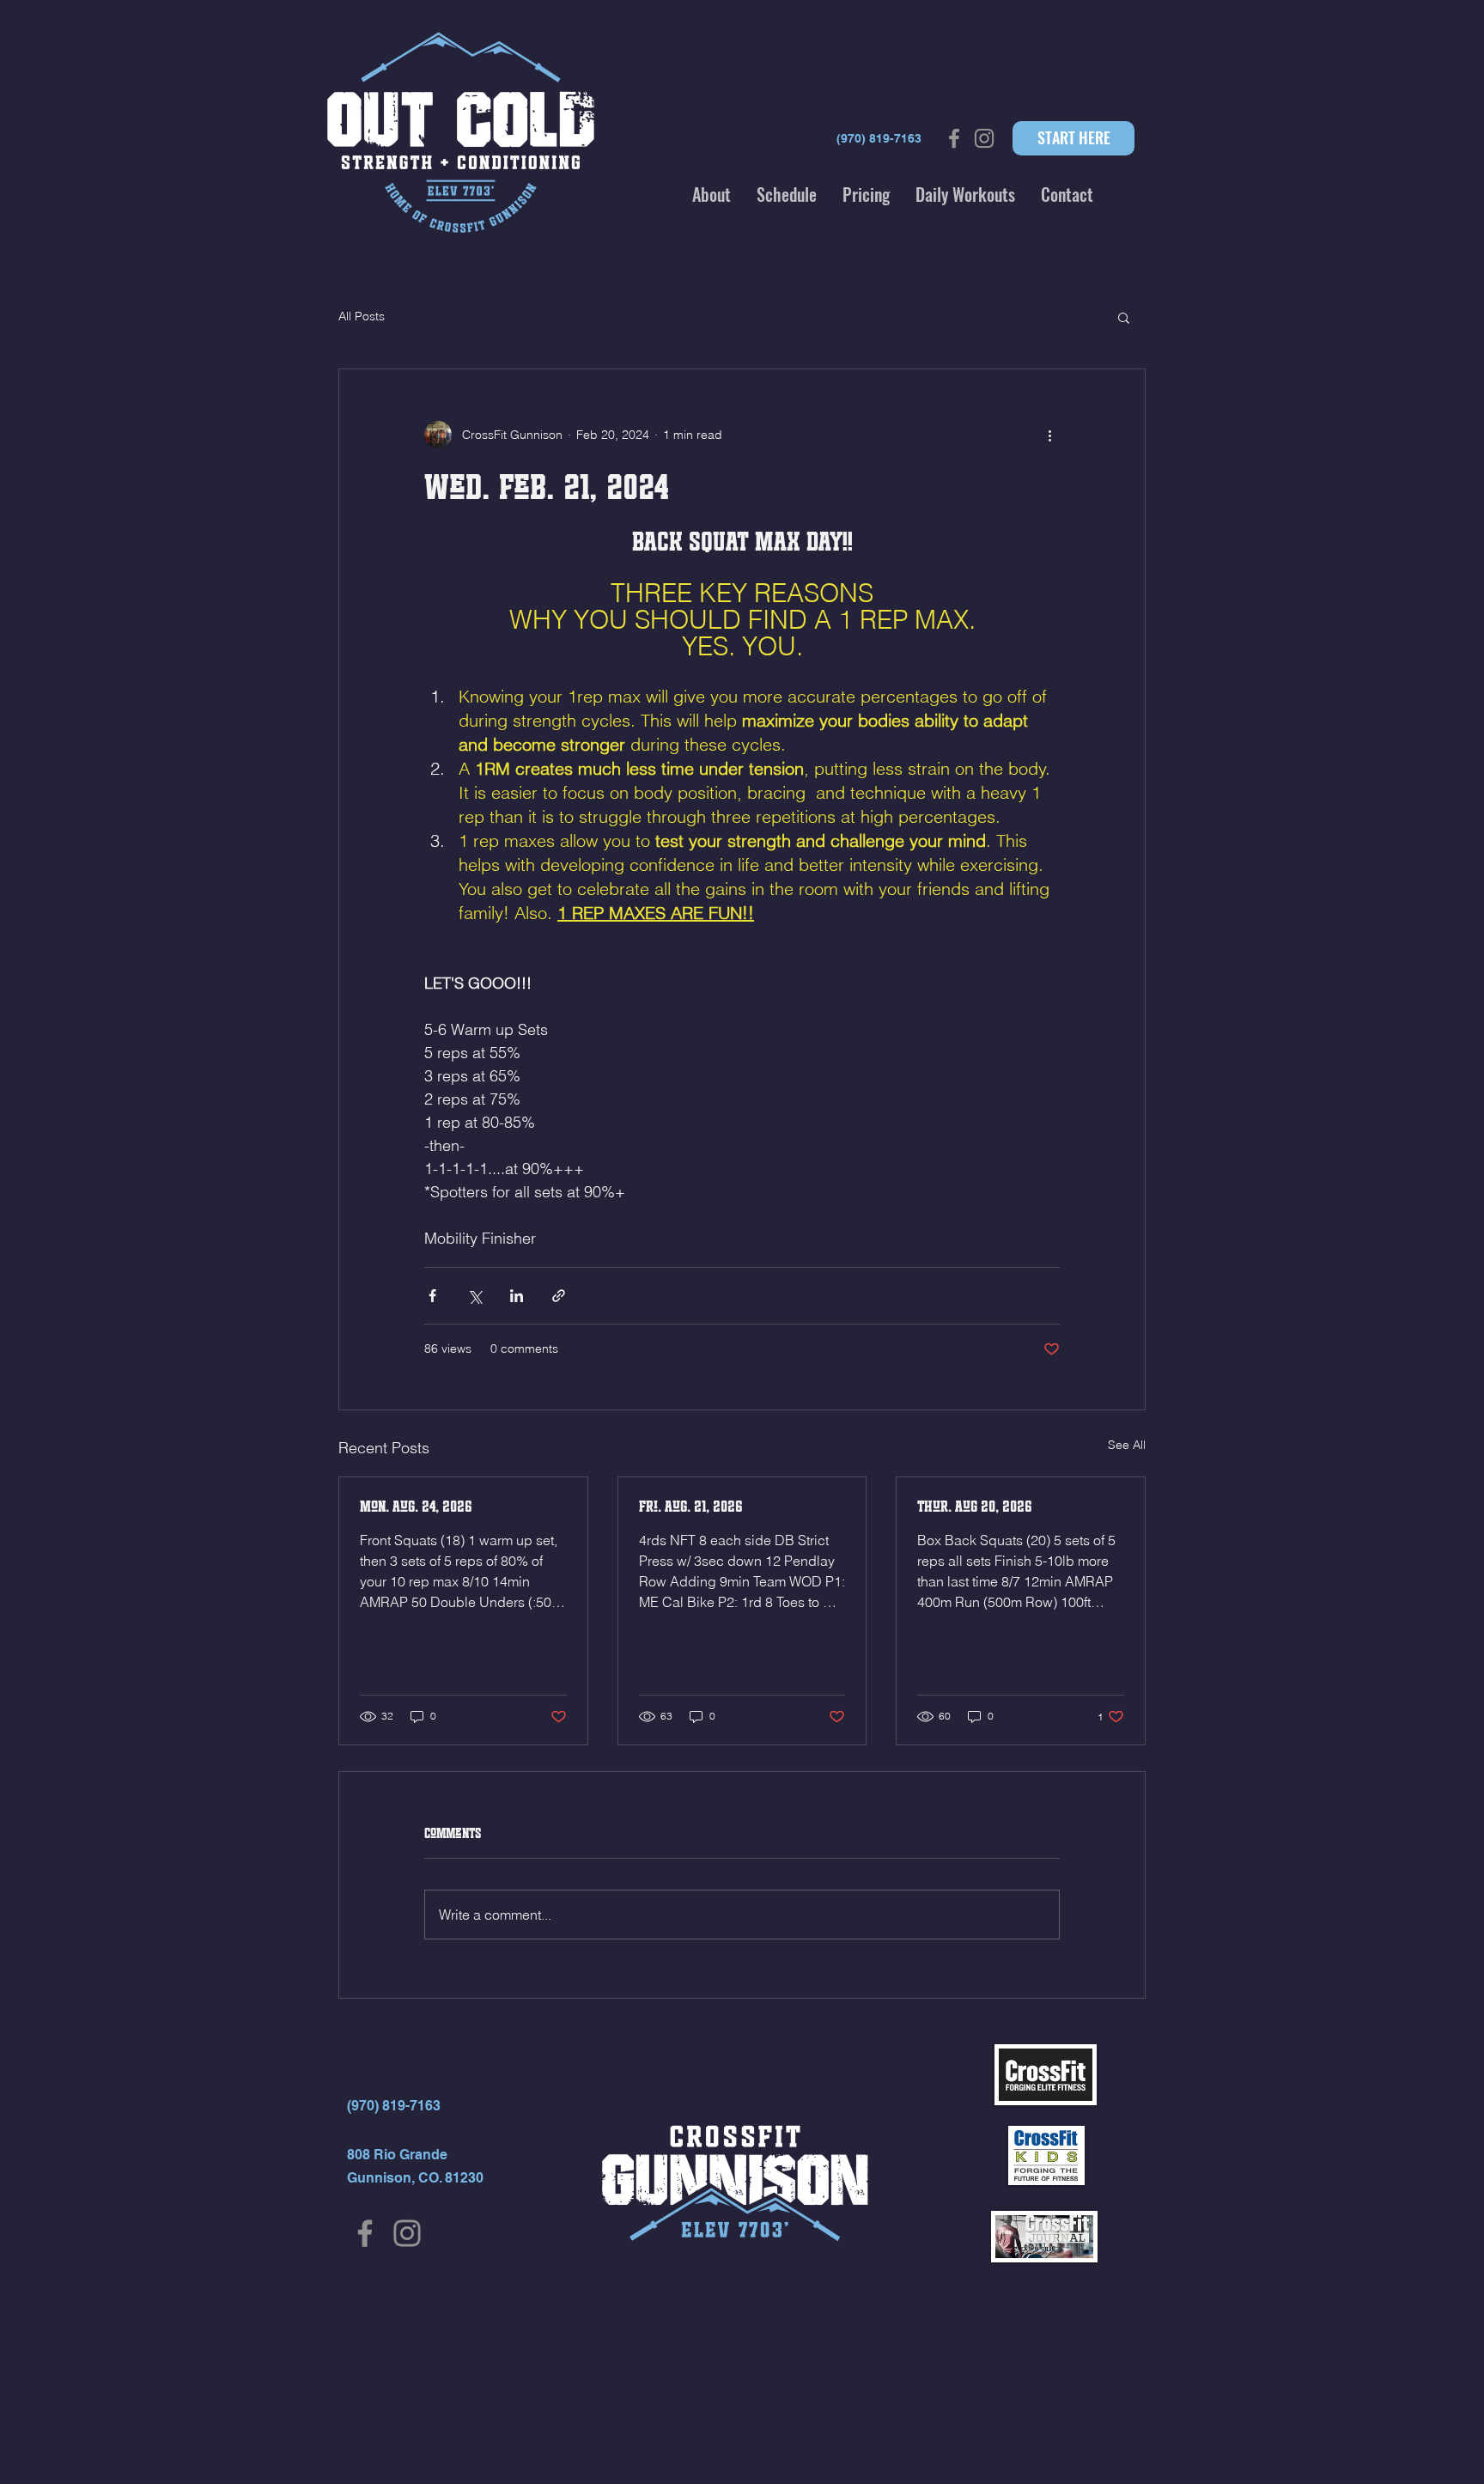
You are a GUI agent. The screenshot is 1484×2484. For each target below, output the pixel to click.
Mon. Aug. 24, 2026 (416, 1507)
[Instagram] (407, 2233)
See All (1127, 1445)
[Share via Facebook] (432, 1296)
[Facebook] (365, 2233)
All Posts (362, 316)
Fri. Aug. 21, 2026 (691, 1507)
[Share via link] (559, 1296)
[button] (712, 194)
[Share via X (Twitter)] (474, 1296)
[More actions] (1049, 435)
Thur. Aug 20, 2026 (975, 1507)
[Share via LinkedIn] (517, 1296)
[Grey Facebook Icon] (954, 138)
